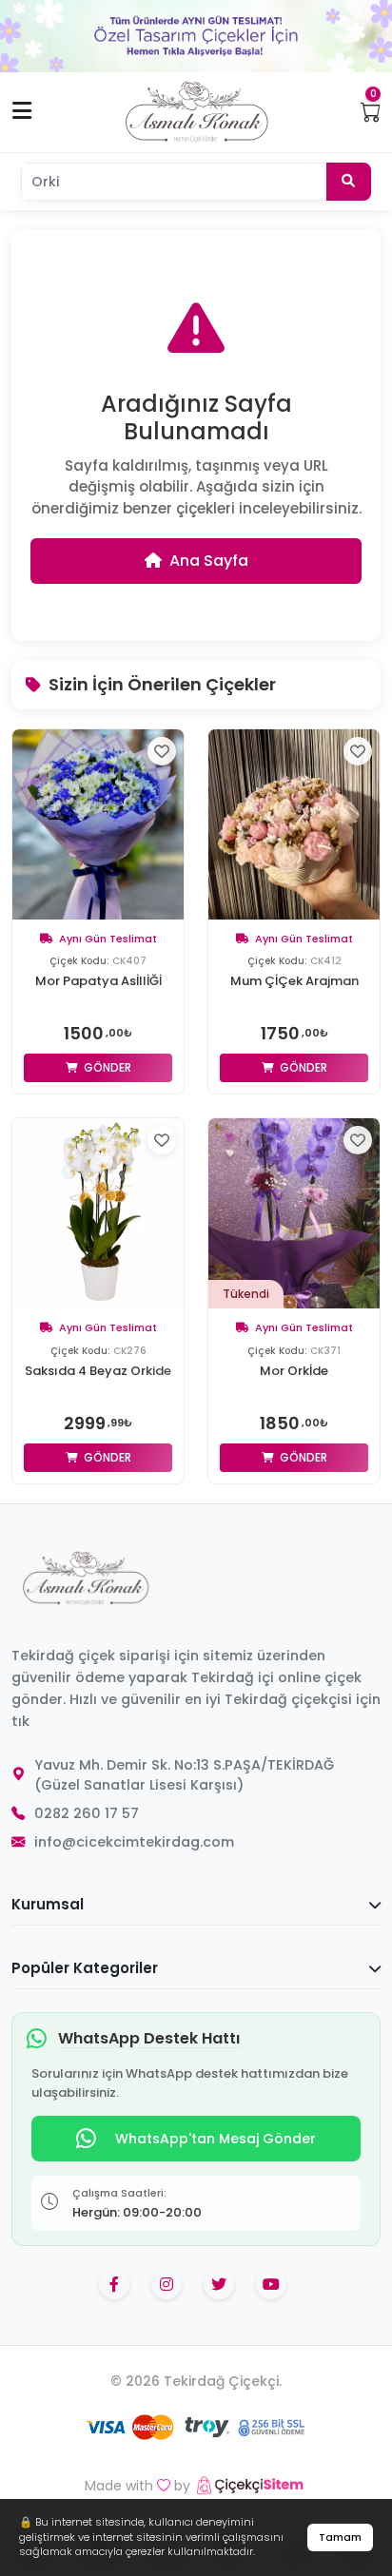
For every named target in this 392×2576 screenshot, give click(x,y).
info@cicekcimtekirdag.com (134, 1842)
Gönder (106, 1067)
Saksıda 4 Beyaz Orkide (98, 1371)
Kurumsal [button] (48, 1904)
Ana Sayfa (209, 561)
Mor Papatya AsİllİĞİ (98, 981)
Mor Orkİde (294, 1371)
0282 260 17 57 (87, 1813)
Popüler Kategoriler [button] (85, 1968)
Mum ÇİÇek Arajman (294, 981)
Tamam (340, 2537)
